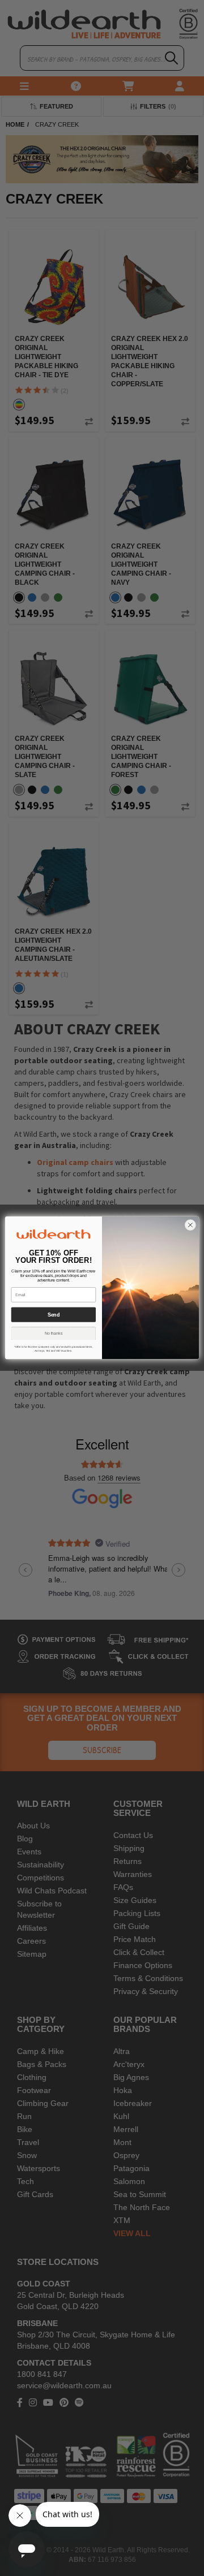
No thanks (54, 1333)
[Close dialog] (190, 1226)
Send (54, 1315)
